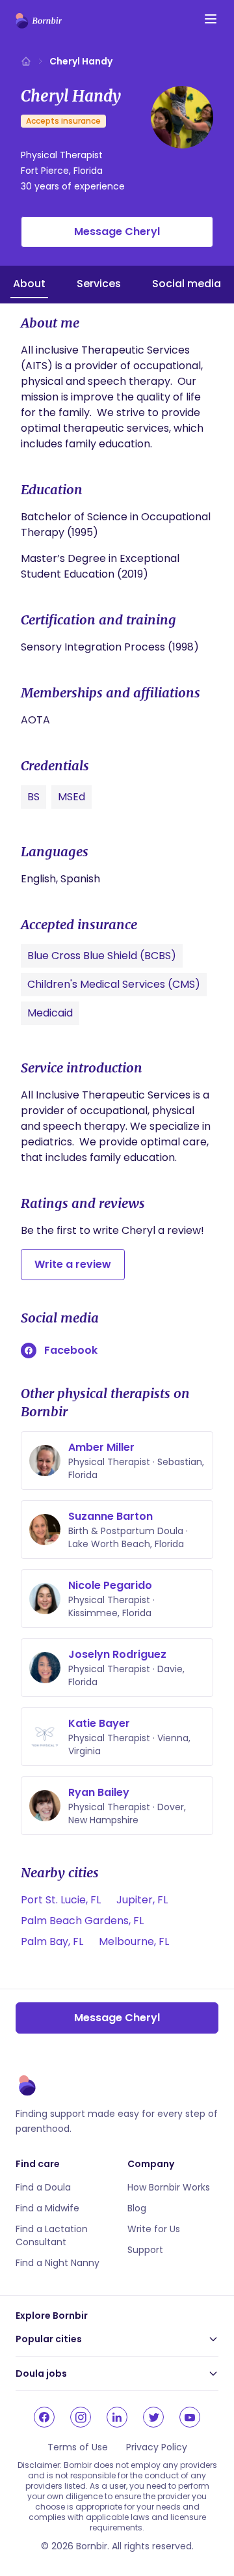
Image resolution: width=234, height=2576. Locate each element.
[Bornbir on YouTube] (190, 2417)
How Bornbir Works (169, 2187)
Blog (137, 2208)
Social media (187, 284)
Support (145, 2250)
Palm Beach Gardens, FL (82, 1921)
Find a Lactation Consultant (52, 2235)
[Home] (26, 61)
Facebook (71, 1350)
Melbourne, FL (134, 1941)
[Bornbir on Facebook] (44, 2417)
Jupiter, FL (142, 1900)
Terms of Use (78, 2447)
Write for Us (154, 2229)
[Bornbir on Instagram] (81, 2417)
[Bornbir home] (39, 21)
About (29, 284)
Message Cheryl (117, 231)
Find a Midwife (47, 2208)
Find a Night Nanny (58, 2263)
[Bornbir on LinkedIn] (117, 2417)
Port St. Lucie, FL (61, 1900)
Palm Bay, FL (52, 1941)
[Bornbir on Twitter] (153, 2417)
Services (99, 284)
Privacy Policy (157, 2447)
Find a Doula (43, 2187)
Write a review (73, 1264)
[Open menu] (211, 19)
